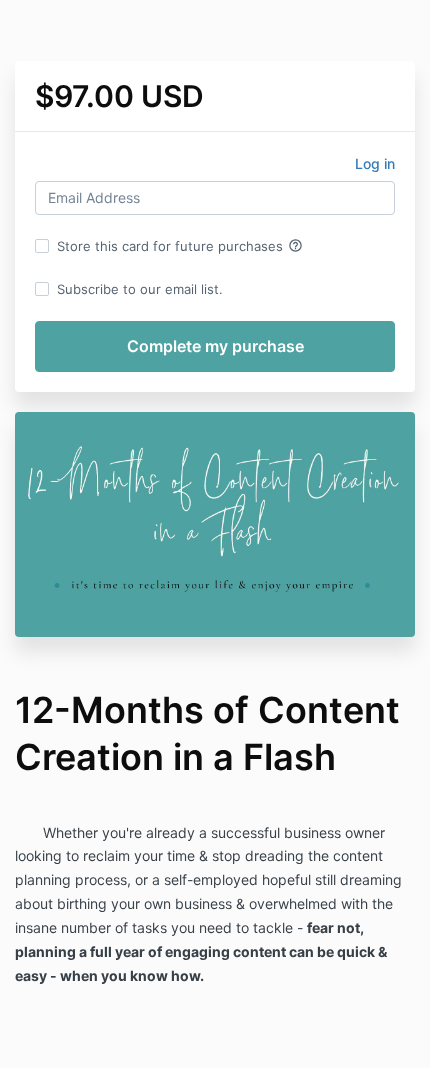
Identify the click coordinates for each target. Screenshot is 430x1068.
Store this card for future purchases (180, 246)
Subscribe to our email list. (140, 289)
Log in (375, 163)
